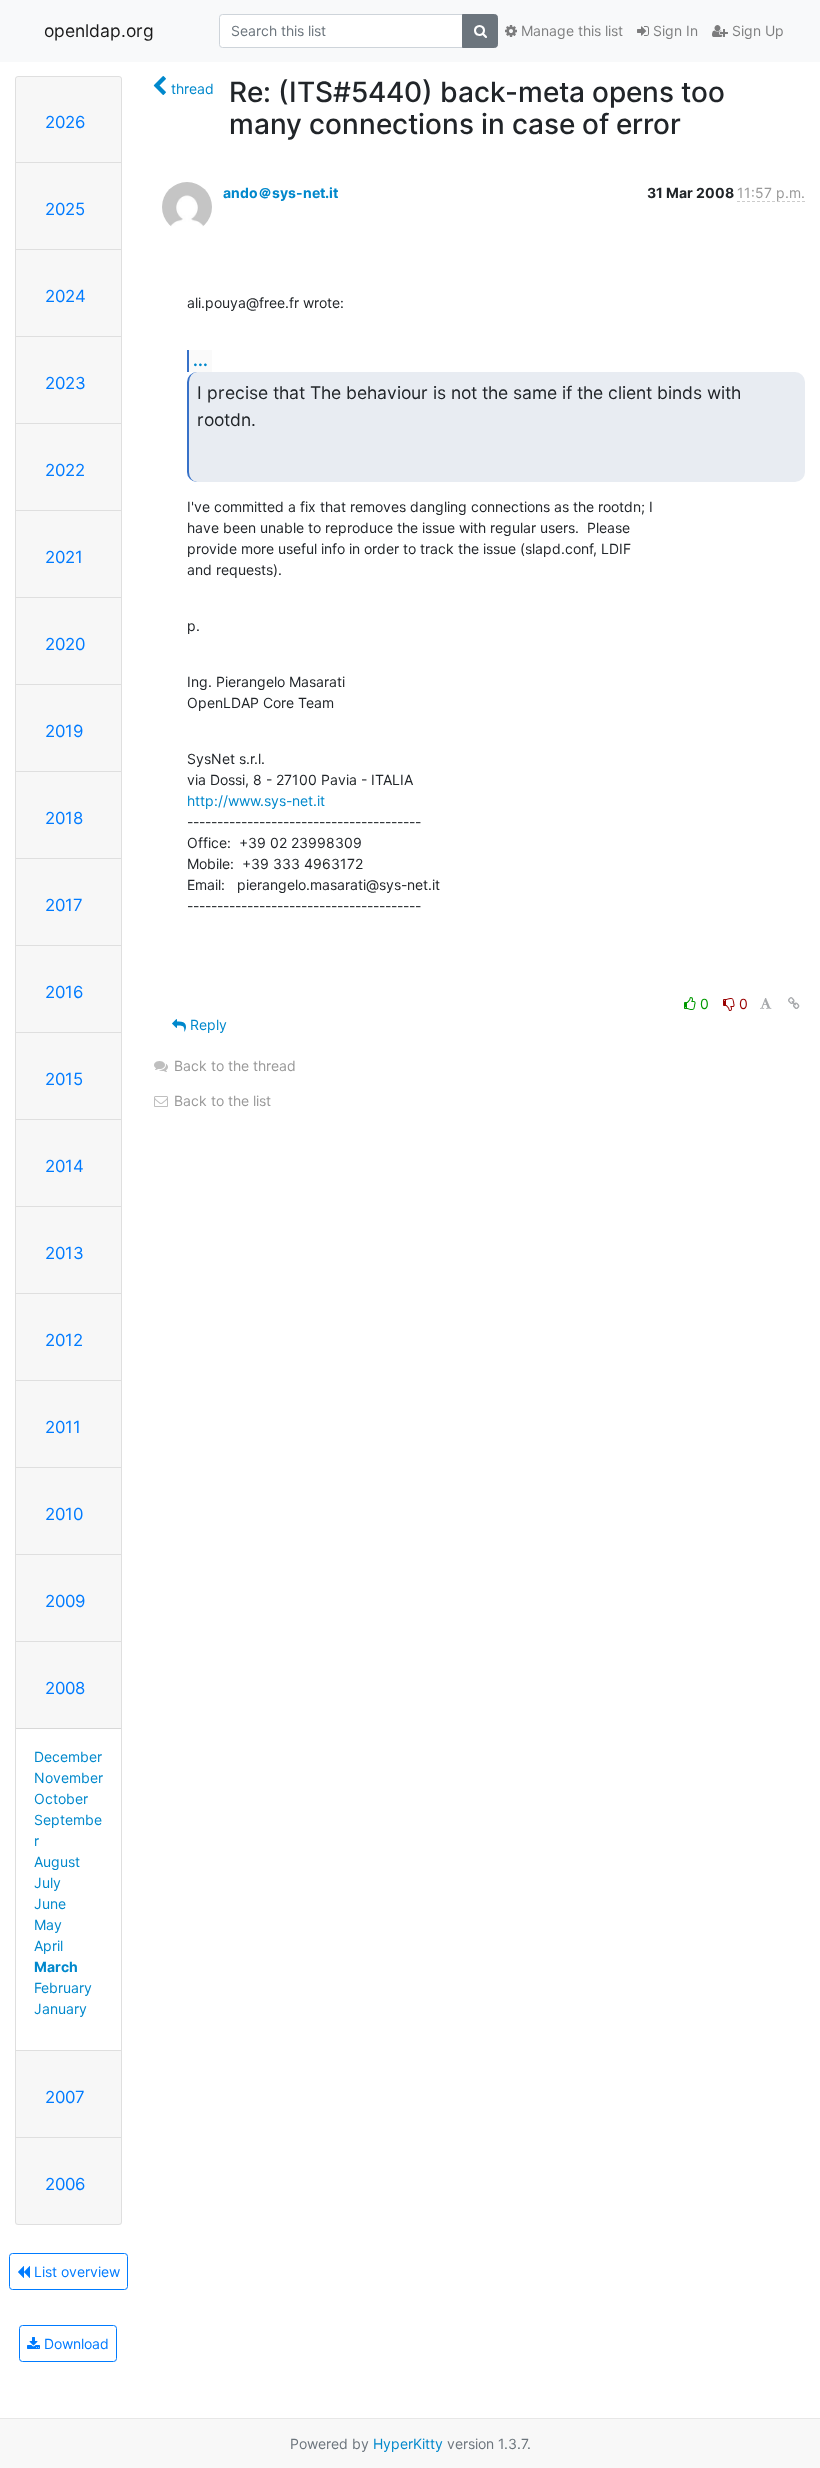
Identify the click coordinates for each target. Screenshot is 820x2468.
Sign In (673, 30)
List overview (75, 2271)
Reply (206, 1024)
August (57, 1861)
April (48, 1945)
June (50, 1903)
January (60, 2008)
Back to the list (220, 1100)
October (61, 1798)
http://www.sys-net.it (256, 800)
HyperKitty (408, 2443)
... (200, 360)
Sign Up (756, 30)
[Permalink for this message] (794, 1003)
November (68, 1777)
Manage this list (570, 30)
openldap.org (99, 30)
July (47, 1882)
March (56, 1966)
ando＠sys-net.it (280, 192)
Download (74, 2343)
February (63, 1987)
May (48, 1924)
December (68, 1756)
